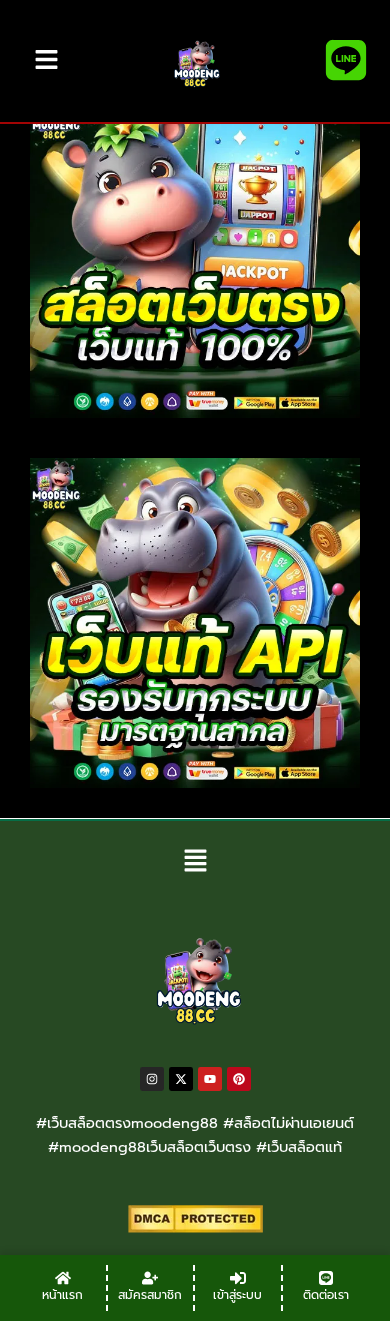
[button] (195, 862)
